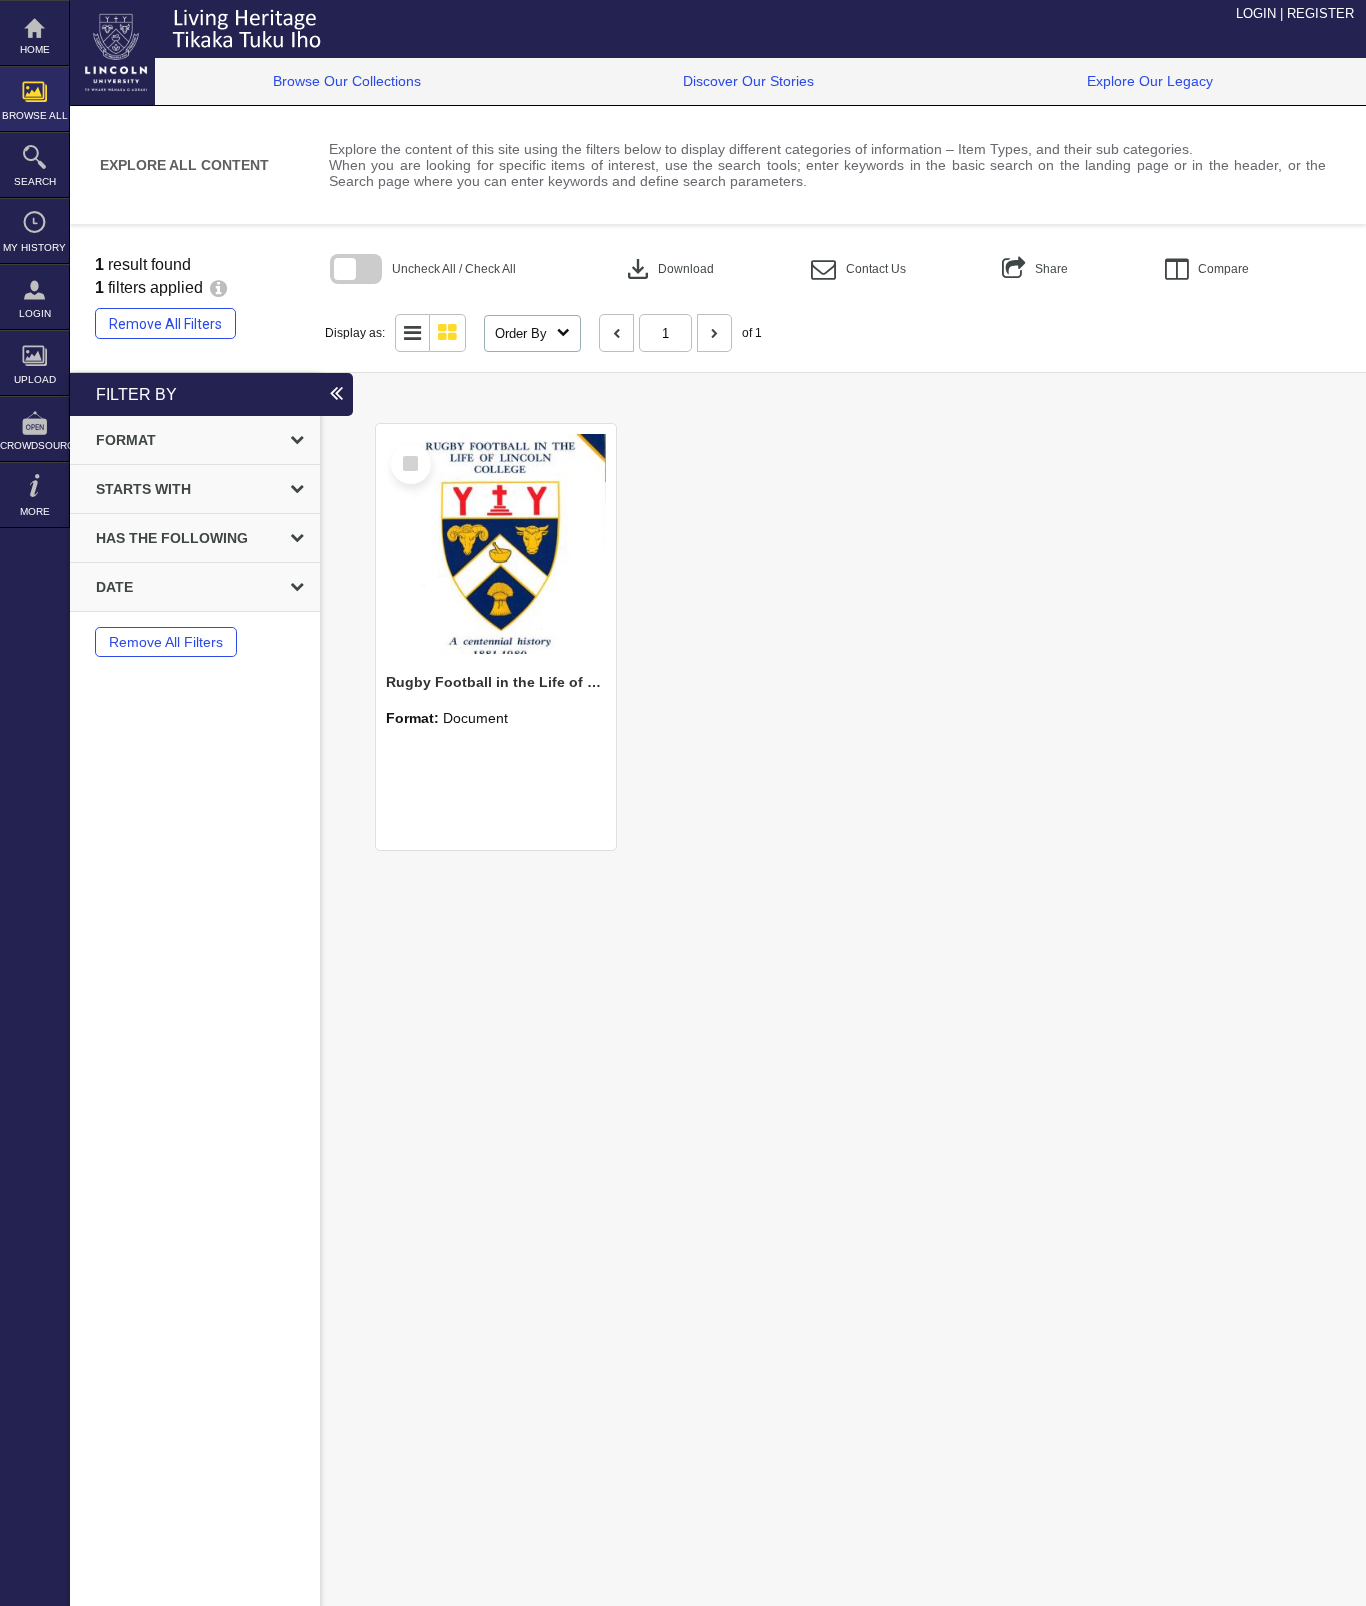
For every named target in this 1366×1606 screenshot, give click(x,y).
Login (35, 313)
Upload (35, 379)
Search (35, 181)
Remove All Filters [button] (165, 324)
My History (34, 247)
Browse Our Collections (347, 81)
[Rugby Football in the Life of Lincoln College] (496, 544)
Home (35, 49)
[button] (858, 269)
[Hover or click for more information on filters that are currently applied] (218, 287)
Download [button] (668, 269)
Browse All (35, 115)
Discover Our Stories (748, 81)
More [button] (35, 511)
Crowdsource (34, 445)
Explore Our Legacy (1150, 81)
